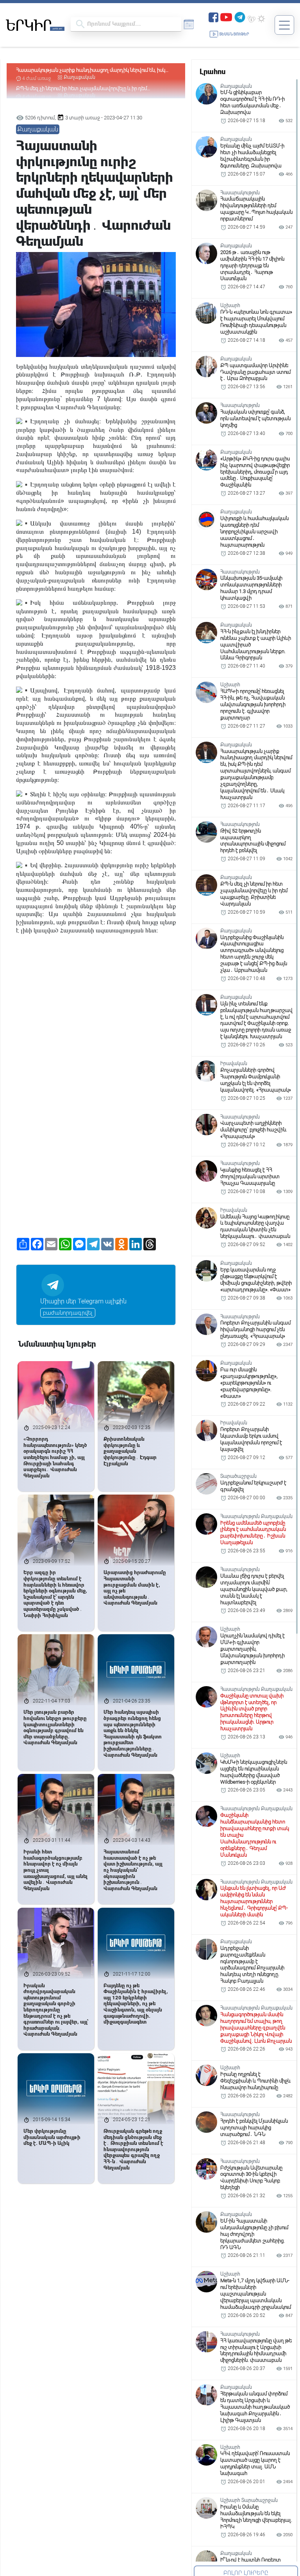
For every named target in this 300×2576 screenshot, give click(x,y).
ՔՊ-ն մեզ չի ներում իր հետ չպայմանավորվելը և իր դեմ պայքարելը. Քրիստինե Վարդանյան (81, 70)
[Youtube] (226, 17)
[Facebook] (213, 17)
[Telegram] (240, 17)
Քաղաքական (79, 77)
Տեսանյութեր (234, 34)
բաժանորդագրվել (68, 1313)
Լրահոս (212, 72)
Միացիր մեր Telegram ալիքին (83, 1301)
